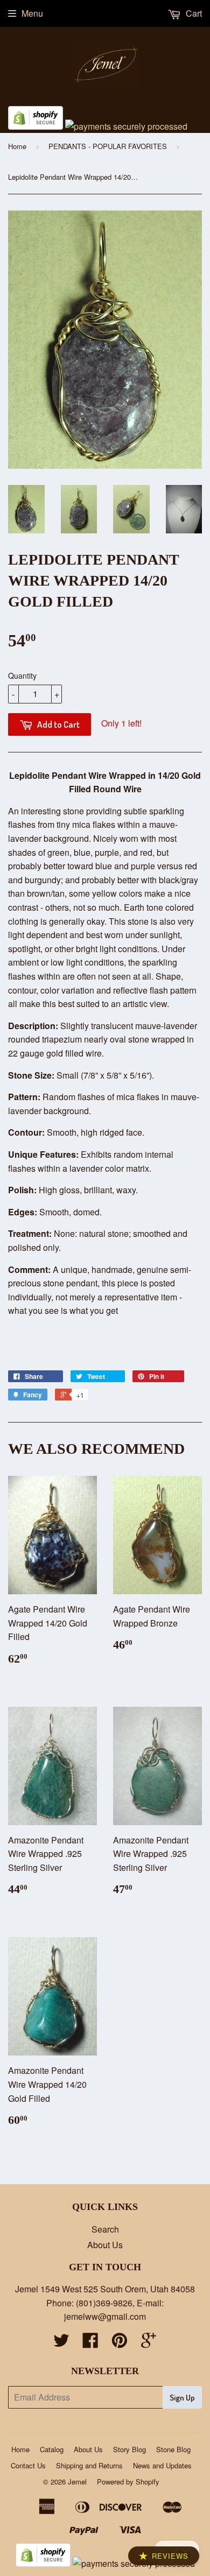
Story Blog (129, 2449)
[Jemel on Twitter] (61, 2343)
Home (17, 146)
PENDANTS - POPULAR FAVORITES (108, 146)
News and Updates (162, 2465)
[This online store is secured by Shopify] (36, 126)
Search (105, 2229)
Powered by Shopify (128, 2482)
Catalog (52, 2449)
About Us (105, 2245)
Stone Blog (173, 2449)
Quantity (22, 675)
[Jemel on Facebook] (90, 2343)
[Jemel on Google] (149, 2343)
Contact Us (28, 2465)
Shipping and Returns (89, 2465)
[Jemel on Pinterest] (120, 2343)
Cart (193, 13)
